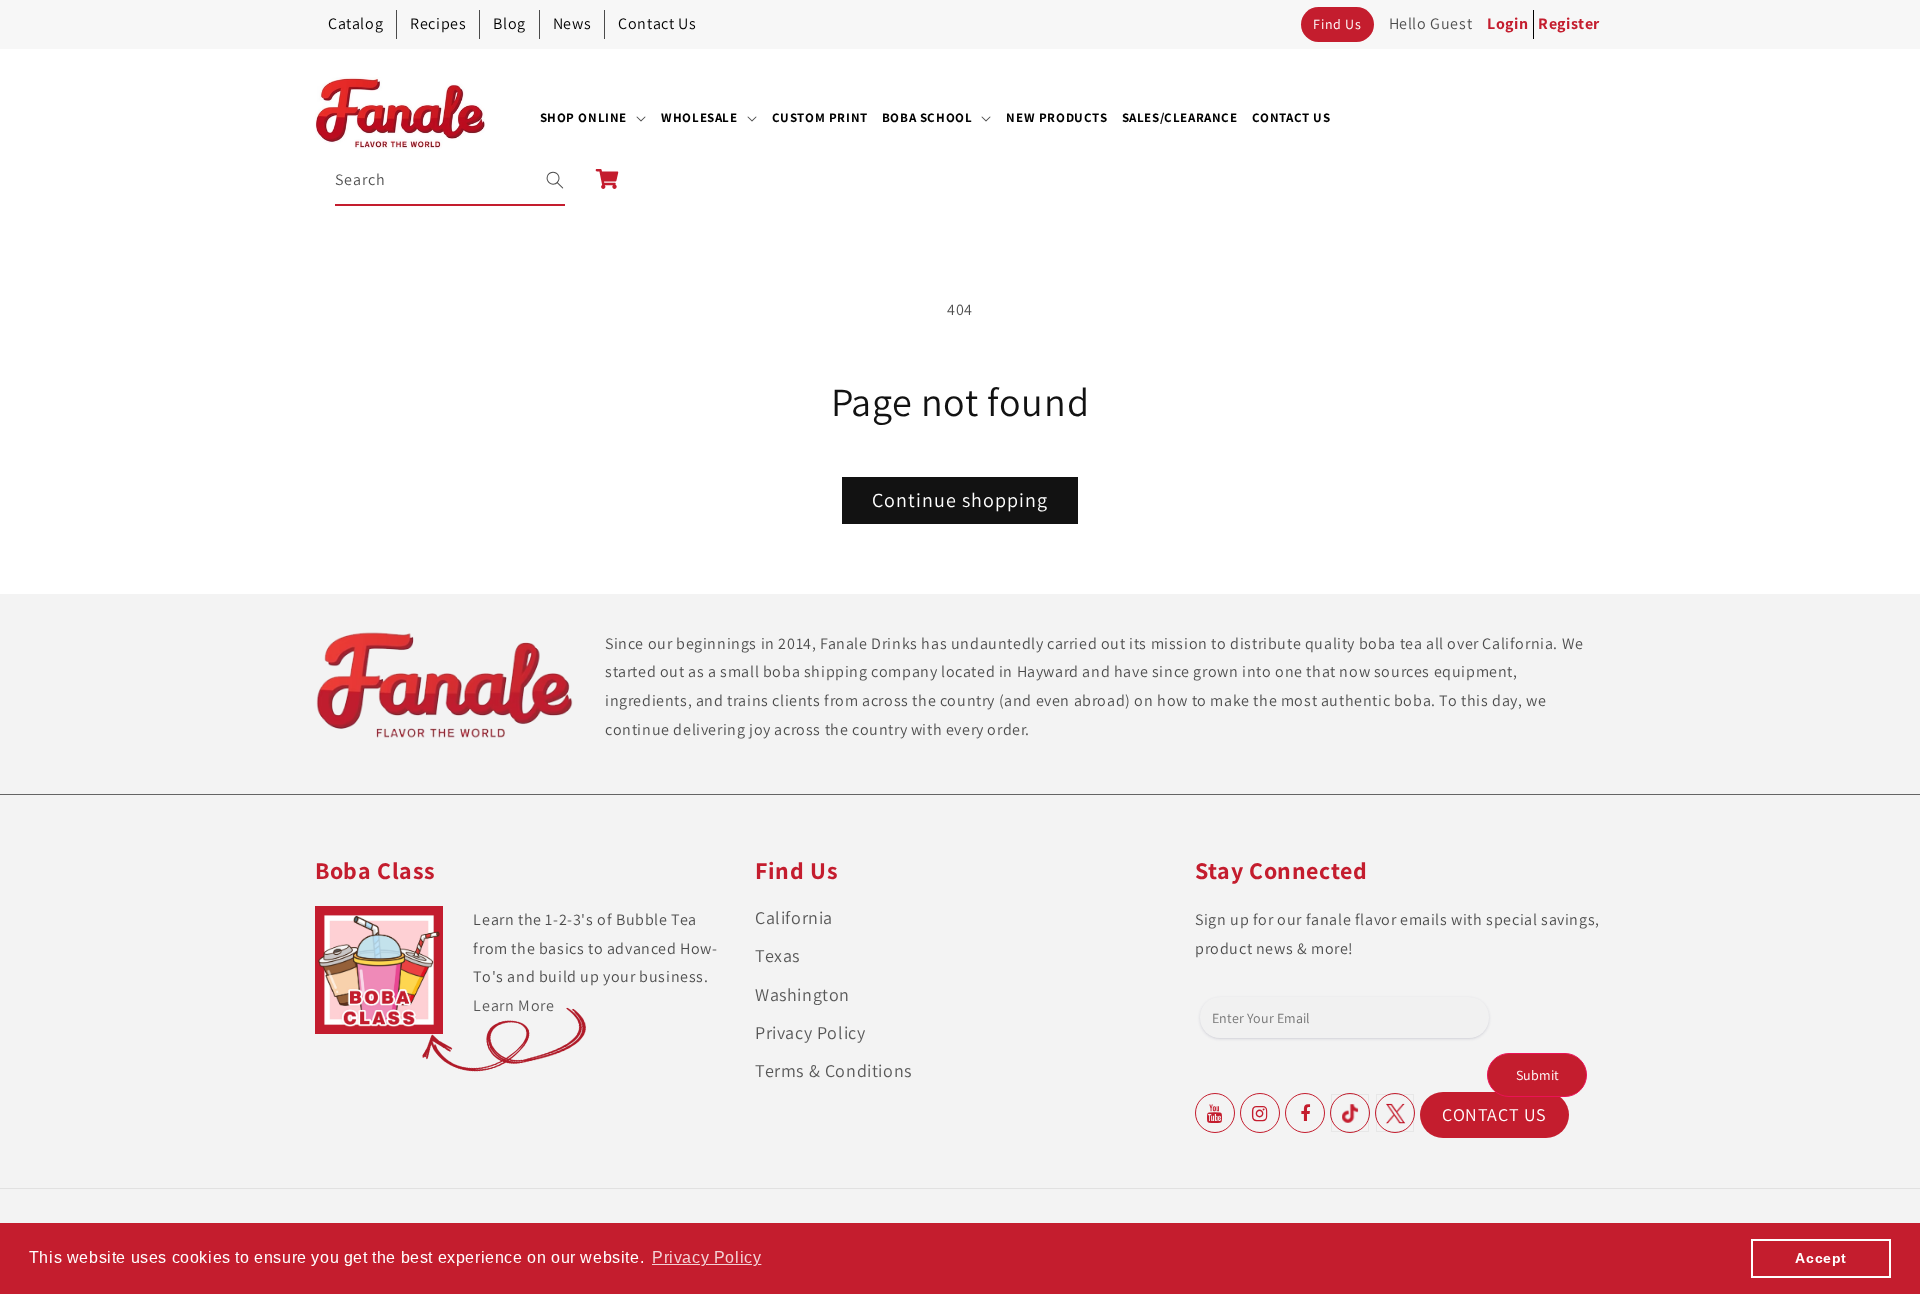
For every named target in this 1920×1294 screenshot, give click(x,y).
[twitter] (1395, 1113)
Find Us (1337, 24)
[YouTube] (1215, 1113)
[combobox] (451, 180)
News (572, 23)
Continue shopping (960, 500)
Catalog (355, 23)
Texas (777, 955)
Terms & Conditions (833, 1070)
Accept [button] (1821, 1258)
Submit (1537, 1075)
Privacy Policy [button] (706, 1257)
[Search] (542, 180)
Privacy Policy (810, 1032)
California (794, 917)
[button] (594, 118)
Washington (802, 994)
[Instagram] (1260, 1113)
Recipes (438, 23)
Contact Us (657, 23)
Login (1507, 23)
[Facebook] (1305, 1113)
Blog (509, 23)
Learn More (513, 1005)
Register (1569, 23)
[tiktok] (1350, 1113)
